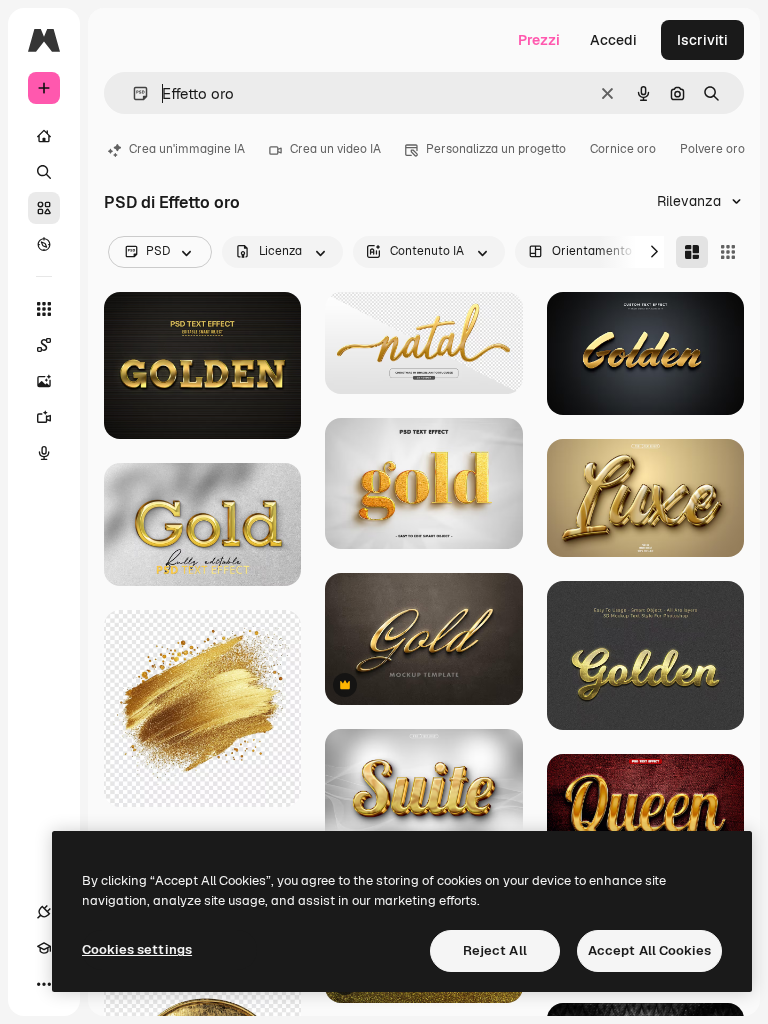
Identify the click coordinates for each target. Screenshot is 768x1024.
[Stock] (44, 208)
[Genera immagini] (44, 381)
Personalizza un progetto (496, 149)
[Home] (44, 136)
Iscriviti (702, 40)
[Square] (728, 252)
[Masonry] (692, 252)
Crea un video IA (335, 149)
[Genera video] (44, 417)
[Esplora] (44, 244)
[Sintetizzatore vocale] (44, 453)
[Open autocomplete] (132, 93)
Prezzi (539, 40)
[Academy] (44, 948)
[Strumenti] (44, 309)
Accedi (613, 40)
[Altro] (44, 984)
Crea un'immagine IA (187, 149)
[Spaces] (44, 345)
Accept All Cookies (649, 950)
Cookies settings (137, 949)
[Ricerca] (44, 172)
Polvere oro (712, 149)
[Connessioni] (44, 912)
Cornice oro (623, 149)
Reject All (495, 950)
